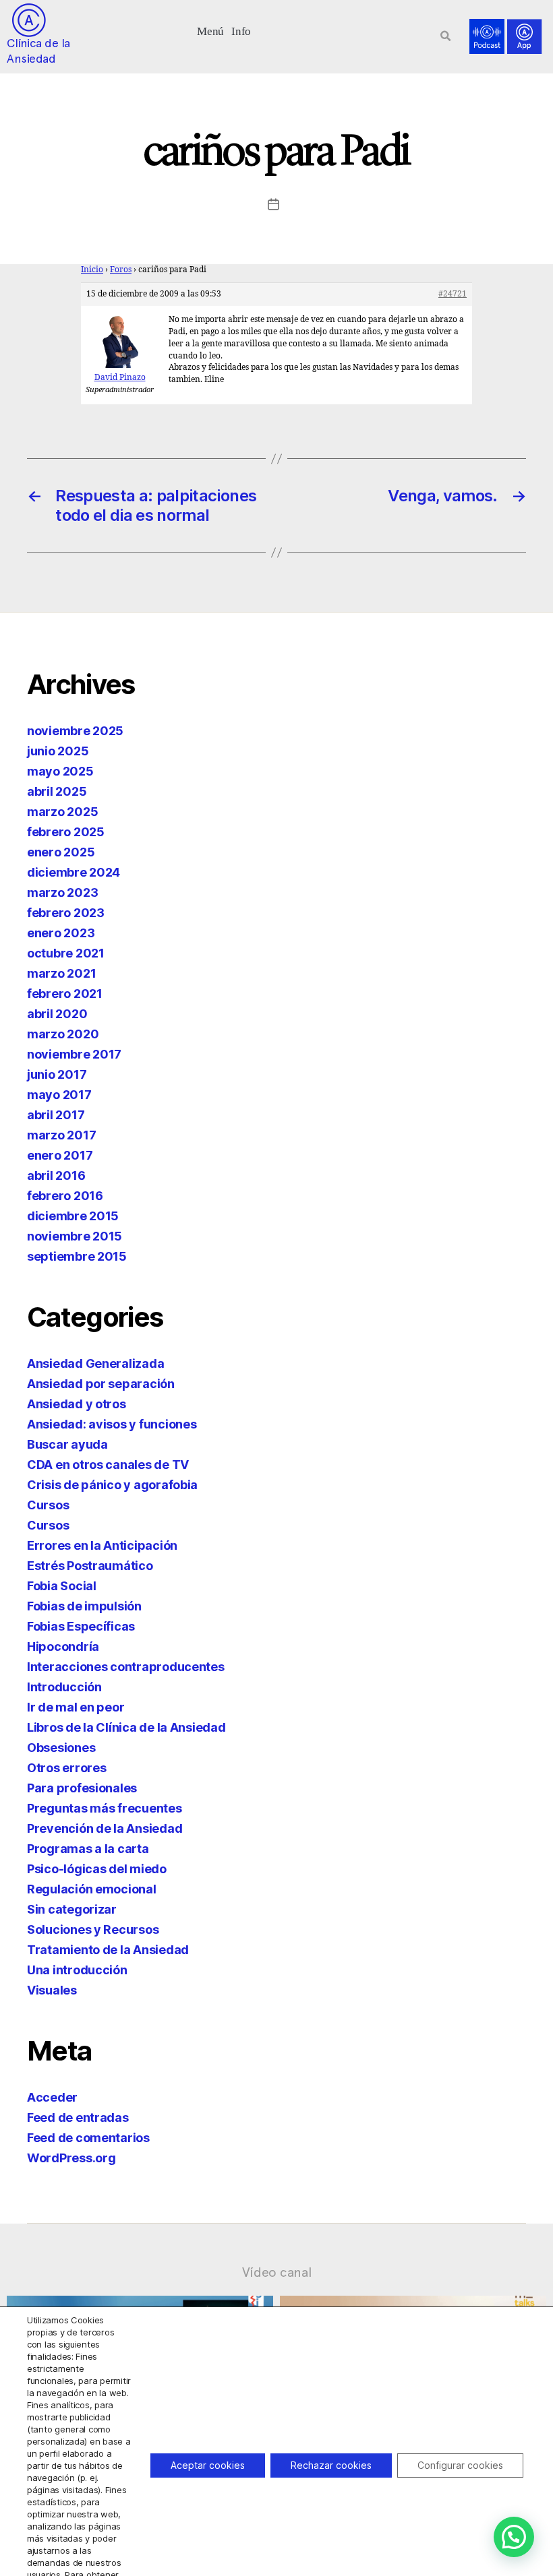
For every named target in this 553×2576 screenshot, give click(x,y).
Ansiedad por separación (101, 1384)
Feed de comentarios (88, 2138)
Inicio (92, 270)
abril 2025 (57, 791)
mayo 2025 (60, 771)
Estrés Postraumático (90, 1566)
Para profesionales (82, 1788)
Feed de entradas (78, 2117)
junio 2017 (57, 1074)
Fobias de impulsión (84, 1606)
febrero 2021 (65, 994)
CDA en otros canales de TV (108, 1465)
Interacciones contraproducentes (126, 1667)
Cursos (48, 1505)
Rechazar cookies (331, 2465)
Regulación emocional (92, 1889)
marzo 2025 (62, 812)
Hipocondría (63, 1646)
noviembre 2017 (74, 1054)
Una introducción (77, 1970)
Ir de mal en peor (76, 1707)
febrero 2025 (66, 832)
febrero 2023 (66, 913)
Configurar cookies (460, 2465)
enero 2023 (61, 933)
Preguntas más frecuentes (105, 1808)
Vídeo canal (277, 2272)
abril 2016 (56, 1175)
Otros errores (67, 1768)
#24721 (453, 294)
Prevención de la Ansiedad (105, 1828)
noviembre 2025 (75, 731)
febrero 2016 (65, 1196)
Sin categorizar (72, 1909)
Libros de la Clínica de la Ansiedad (126, 1727)
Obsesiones (61, 1748)
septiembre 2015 (77, 1256)
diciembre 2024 (74, 872)
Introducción (64, 1687)
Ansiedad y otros (77, 1404)
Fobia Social (62, 1586)
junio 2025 (58, 751)
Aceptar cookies (208, 2465)
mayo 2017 (59, 1095)
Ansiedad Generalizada (95, 1363)
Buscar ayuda (67, 1444)
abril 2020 (57, 1014)
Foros (121, 270)
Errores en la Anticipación (102, 1545)
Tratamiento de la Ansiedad (108, 1950)
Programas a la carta (88, 1849)
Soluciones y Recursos (93, 1929)
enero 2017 (60, 1155)
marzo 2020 (63, 1034)
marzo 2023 (62, 892)
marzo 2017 (61, 1135)
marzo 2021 (61, 973)
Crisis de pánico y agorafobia (112, 1485)
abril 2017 (56, 1115)
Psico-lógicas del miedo (97, 1869)
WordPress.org (71, 2158)
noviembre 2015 (75, 1236)
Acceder (52, 2097)
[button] (211, 30)
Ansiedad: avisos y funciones (112, 1424)
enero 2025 (61, 852)
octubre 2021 (66, 953)
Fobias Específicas (81, 1626)
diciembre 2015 (73, 1216)
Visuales (52, 1990)
